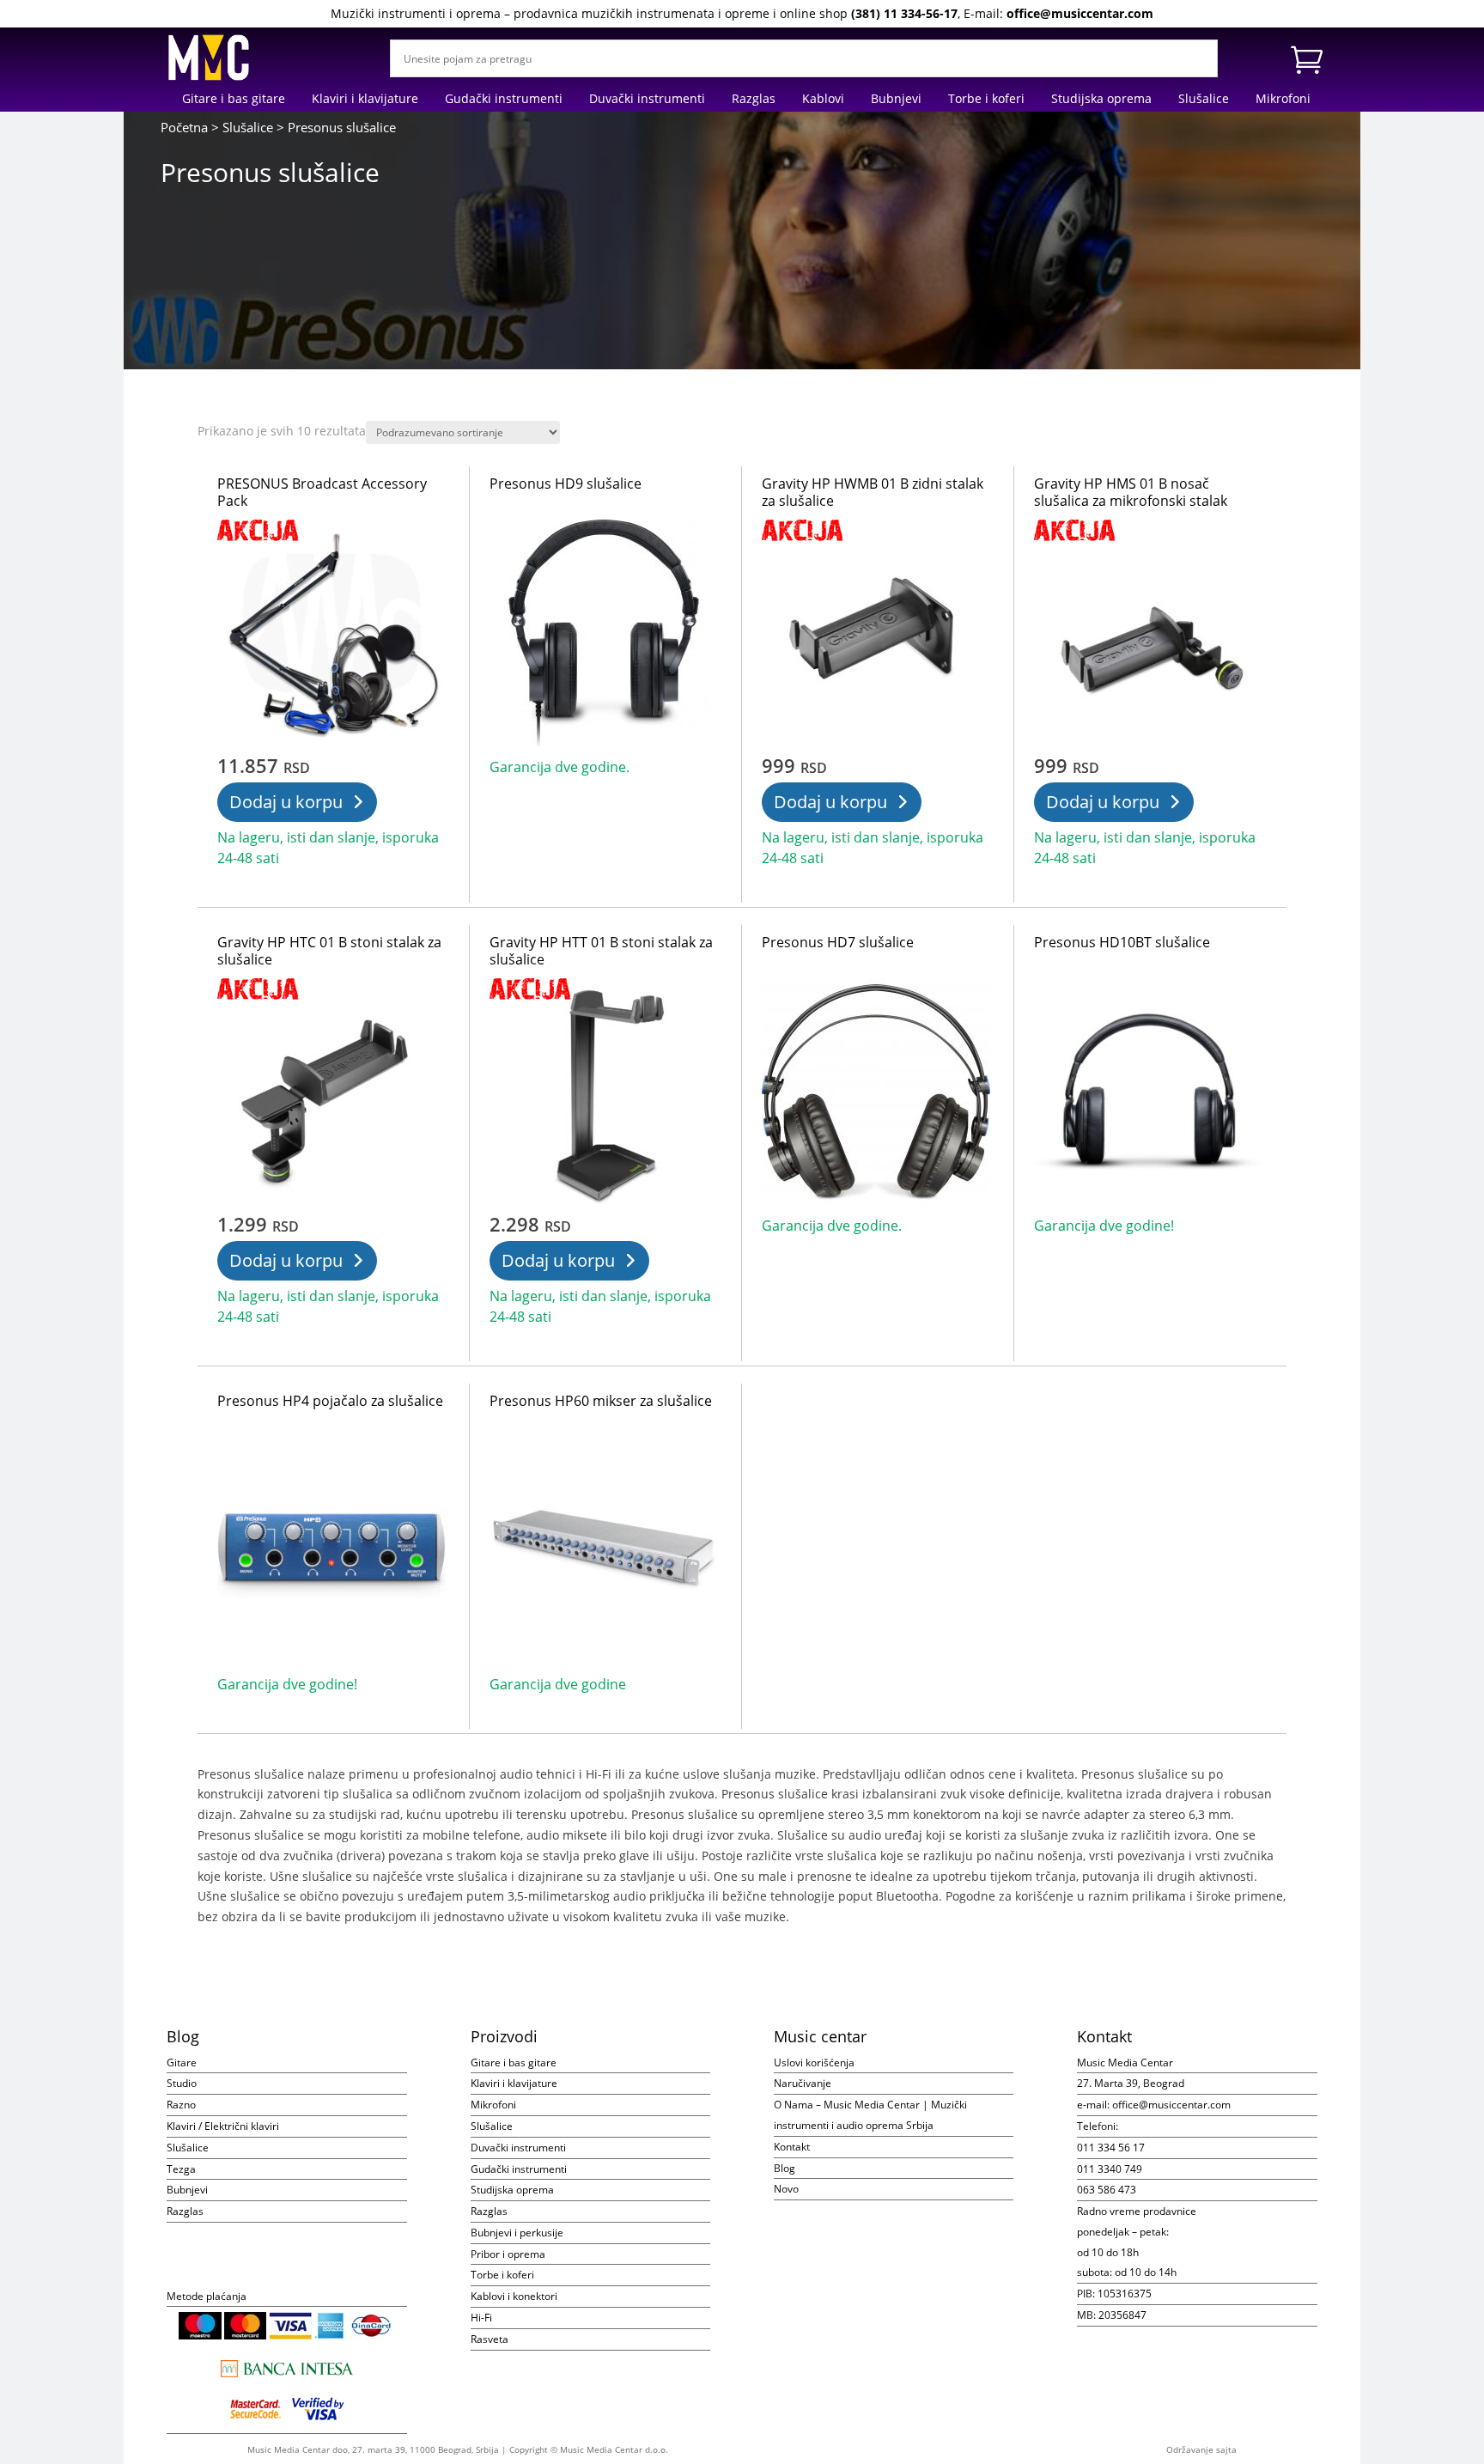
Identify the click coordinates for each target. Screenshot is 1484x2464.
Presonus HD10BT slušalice (1122, 942)
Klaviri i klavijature (365, 100)
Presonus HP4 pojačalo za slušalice (330, 1401)
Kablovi (823, 100)
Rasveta (490, 2339)
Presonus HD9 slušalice (566, 484)
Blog (785, 2168)
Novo (786, 2189)
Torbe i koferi (986, 100)
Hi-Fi (481, 2318)
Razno (181, 2105)
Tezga (181, 2169)
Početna (184, 127)
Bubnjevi (896, 100)
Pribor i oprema (508, 2254)
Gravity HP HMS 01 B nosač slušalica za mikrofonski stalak (1131, 492)
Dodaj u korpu (286, 802)
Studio (182, 2083)
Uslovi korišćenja (814, 2062)
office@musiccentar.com (1080, 13)
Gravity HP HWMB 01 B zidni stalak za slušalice (873, 492)
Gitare (182, 2062)
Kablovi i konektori (514, 2296)
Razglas (754, 100)
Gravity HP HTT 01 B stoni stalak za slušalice (601, 951)
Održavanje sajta (1201, 2449)
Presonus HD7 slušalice (838, 942)
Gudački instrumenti (504, 100)
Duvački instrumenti (647, 100)
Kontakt (792, 2147)
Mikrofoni (1283, 100)
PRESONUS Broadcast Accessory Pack (322, 492)
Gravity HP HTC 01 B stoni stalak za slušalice (329, 951)
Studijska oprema (1101, 100)
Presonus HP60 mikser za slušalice (601, 1401)
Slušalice (1204, 100)
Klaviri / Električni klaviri (223, 2126)
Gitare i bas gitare (234, 100)
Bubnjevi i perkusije (517, 2233)
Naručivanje (803, 2083)
